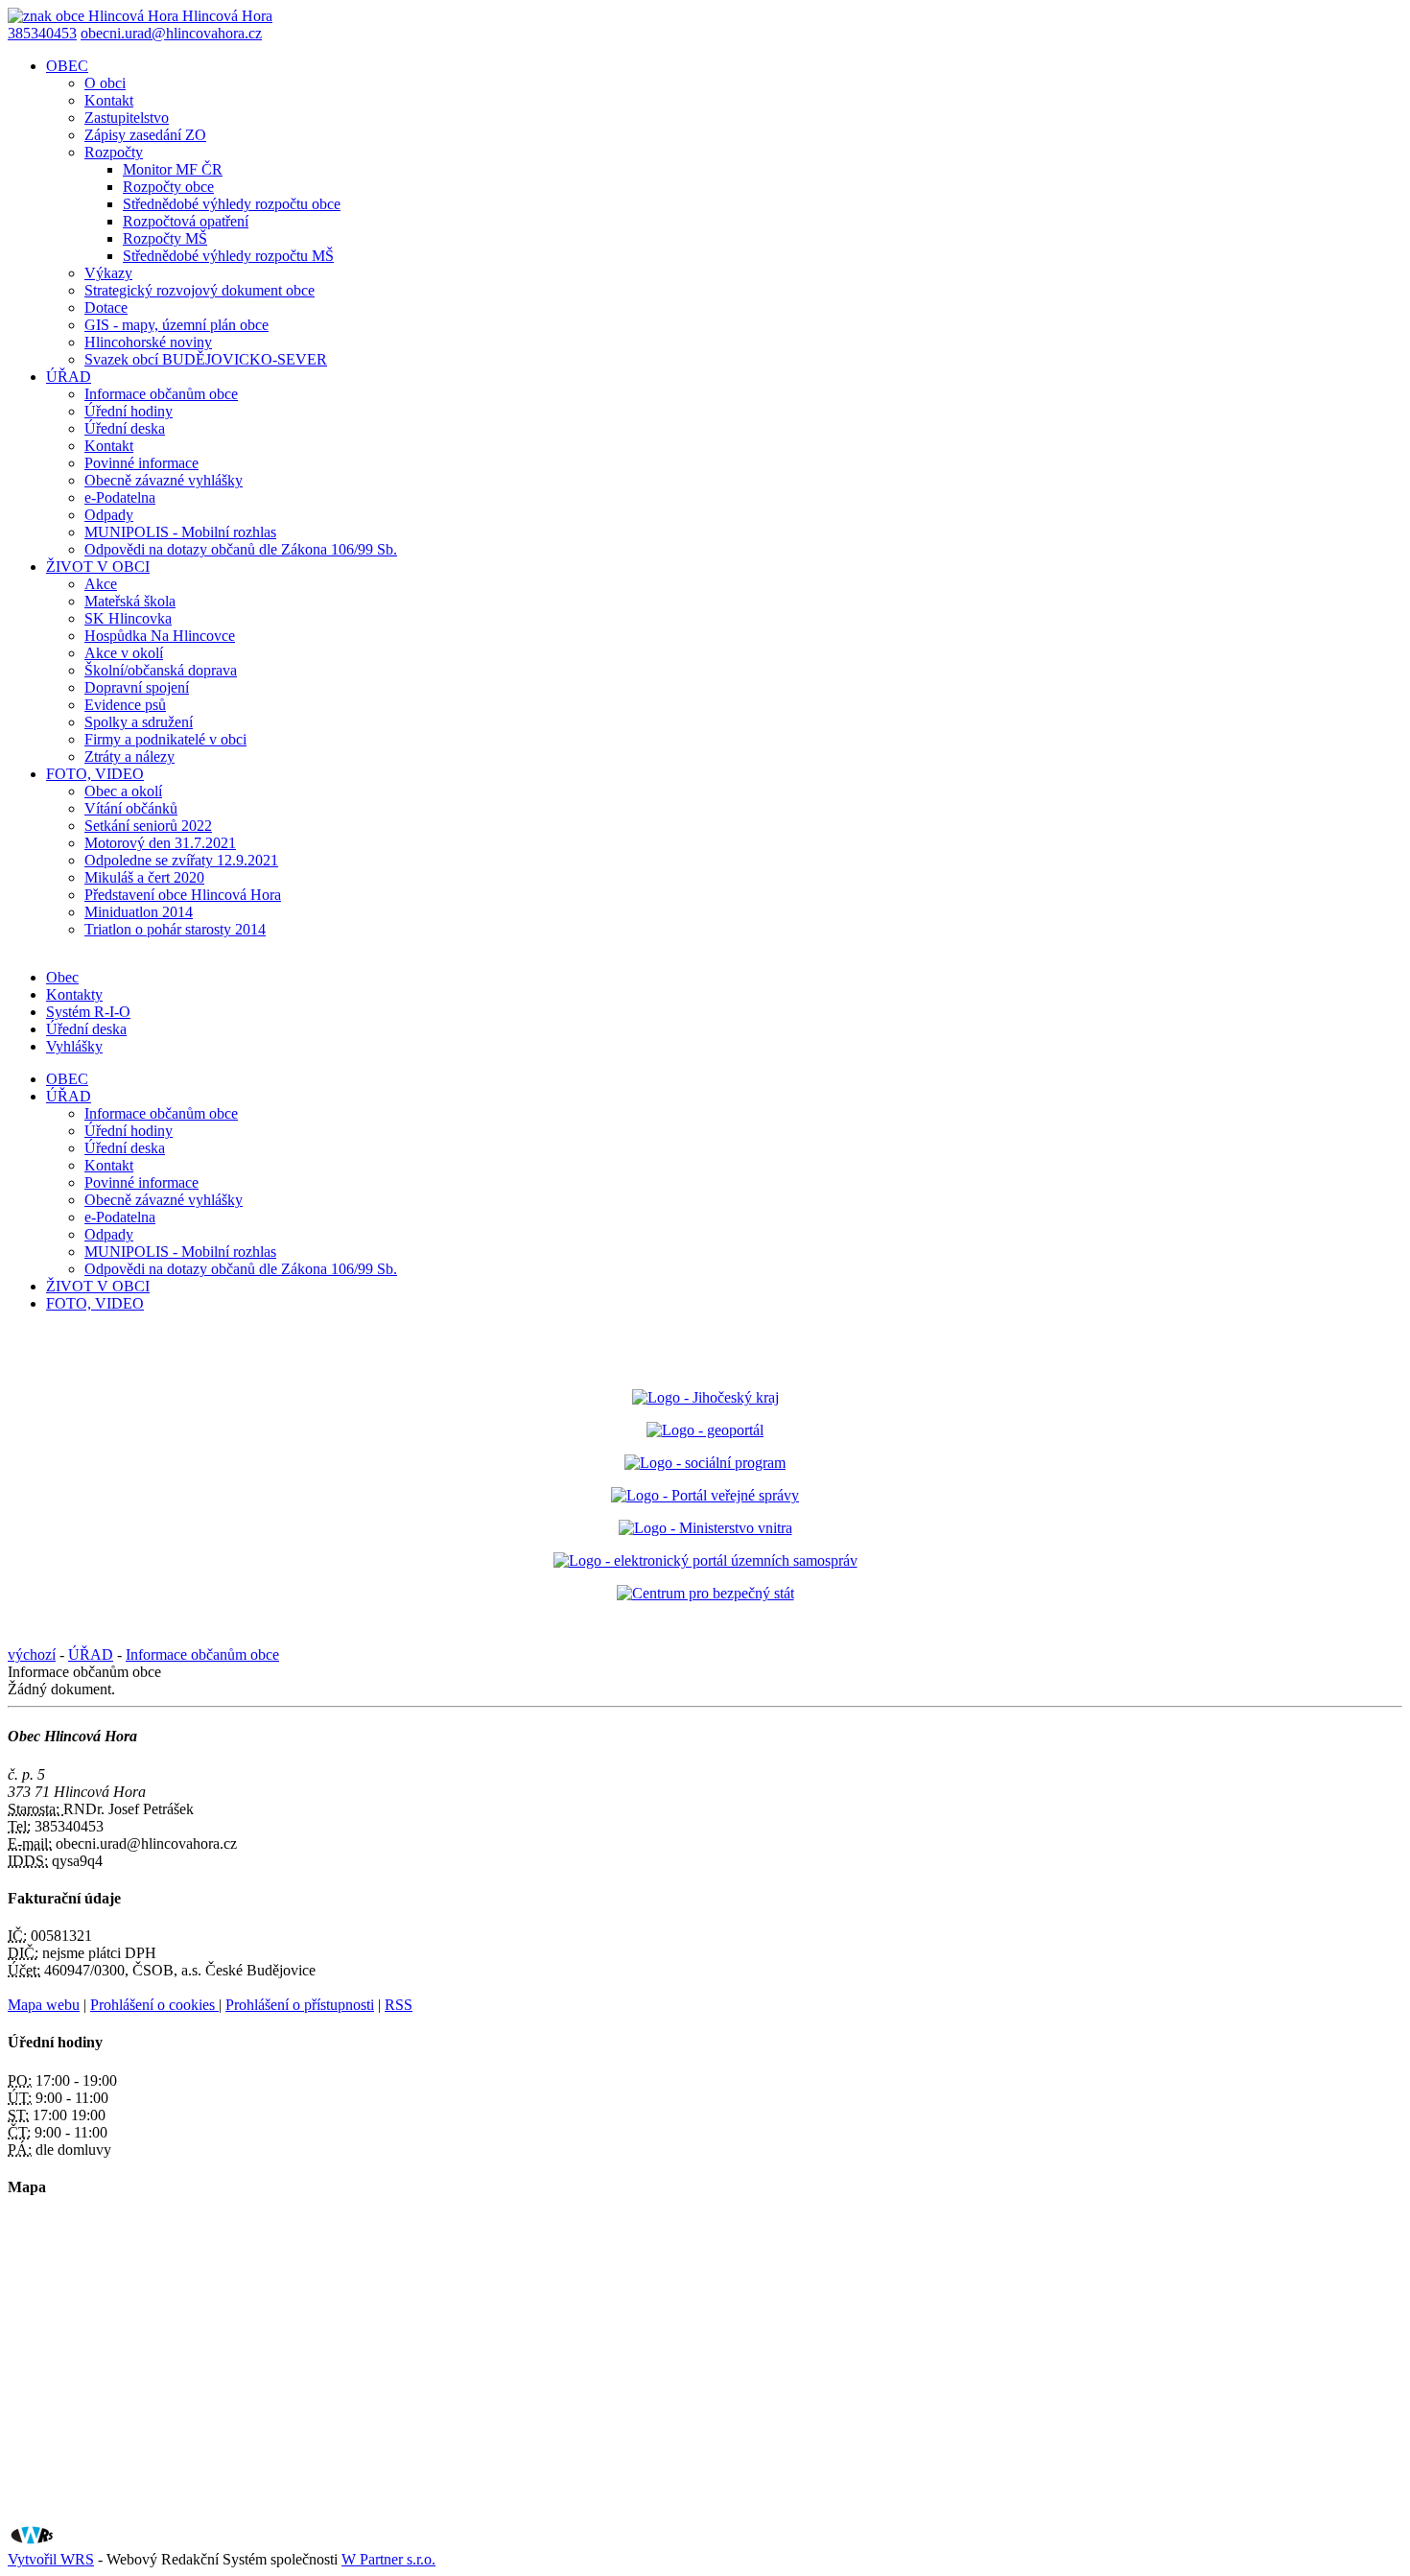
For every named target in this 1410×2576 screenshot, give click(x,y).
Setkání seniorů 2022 (148, 826)
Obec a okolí (123, 791)
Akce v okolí (124, 653)
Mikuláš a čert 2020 (144, 877)
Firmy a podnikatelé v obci (165, 739)
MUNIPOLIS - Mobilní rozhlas (180, 532)
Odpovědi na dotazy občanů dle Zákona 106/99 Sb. (241, 549)
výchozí (32, 1654)
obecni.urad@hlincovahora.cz (171, 33)
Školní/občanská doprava (161, 670)
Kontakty (74, 994)
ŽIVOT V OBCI (98, 567)
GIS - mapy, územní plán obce (176, 325)
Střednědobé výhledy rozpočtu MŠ (228, 256)
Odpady (109, 515)
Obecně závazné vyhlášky (164, 480)
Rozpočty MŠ (165, 238)
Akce (101, 584)
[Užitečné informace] (705, 1593)
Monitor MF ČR (173, 169)
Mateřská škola (130, 601)
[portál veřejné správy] (705, 1495)
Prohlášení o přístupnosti (300, 2005)
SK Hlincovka (128, 618)
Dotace (106, 307)
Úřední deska (125, 428)
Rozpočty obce (168, 187)
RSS (399, 2005)
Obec (62, 977)
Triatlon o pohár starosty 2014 (175, 929)
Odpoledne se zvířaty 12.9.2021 (181, 860)
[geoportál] (705, 1430)
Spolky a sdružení (139, 722)
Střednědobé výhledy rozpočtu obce (232, 204)
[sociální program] (705, 1463)
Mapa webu (44, 2005)
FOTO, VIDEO (95, 774)
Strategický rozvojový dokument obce (200, 290)
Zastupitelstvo (127, 118)
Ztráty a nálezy (129, 756)
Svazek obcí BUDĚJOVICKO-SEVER (206, 359)
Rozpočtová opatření (186, 221)
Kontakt (109, 100)
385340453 (42, 33)
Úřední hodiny (129, 411)
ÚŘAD (69, 377)
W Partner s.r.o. (388, 2559)
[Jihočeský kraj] (705, 1397)
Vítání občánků (131, 808)
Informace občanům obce (161, 394)
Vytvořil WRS (51, 2559)
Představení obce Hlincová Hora (183, 895)
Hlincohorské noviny (148, 342)
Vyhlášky (74, 1046)
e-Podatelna (120, 497)
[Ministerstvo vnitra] (705, 1528)
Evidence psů (125, 705)
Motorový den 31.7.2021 (160, 843)
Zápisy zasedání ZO (145, 135)
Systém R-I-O (88, 1012)
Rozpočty (114, 152)
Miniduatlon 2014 (139, 912)
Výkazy (108, 273)
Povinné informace (141, 463)
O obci (105, 83)
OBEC (67, 66)
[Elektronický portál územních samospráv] (705, 1560)
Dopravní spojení (137, 687)
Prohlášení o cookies (154, 2005)
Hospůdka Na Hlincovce (160, 636)
